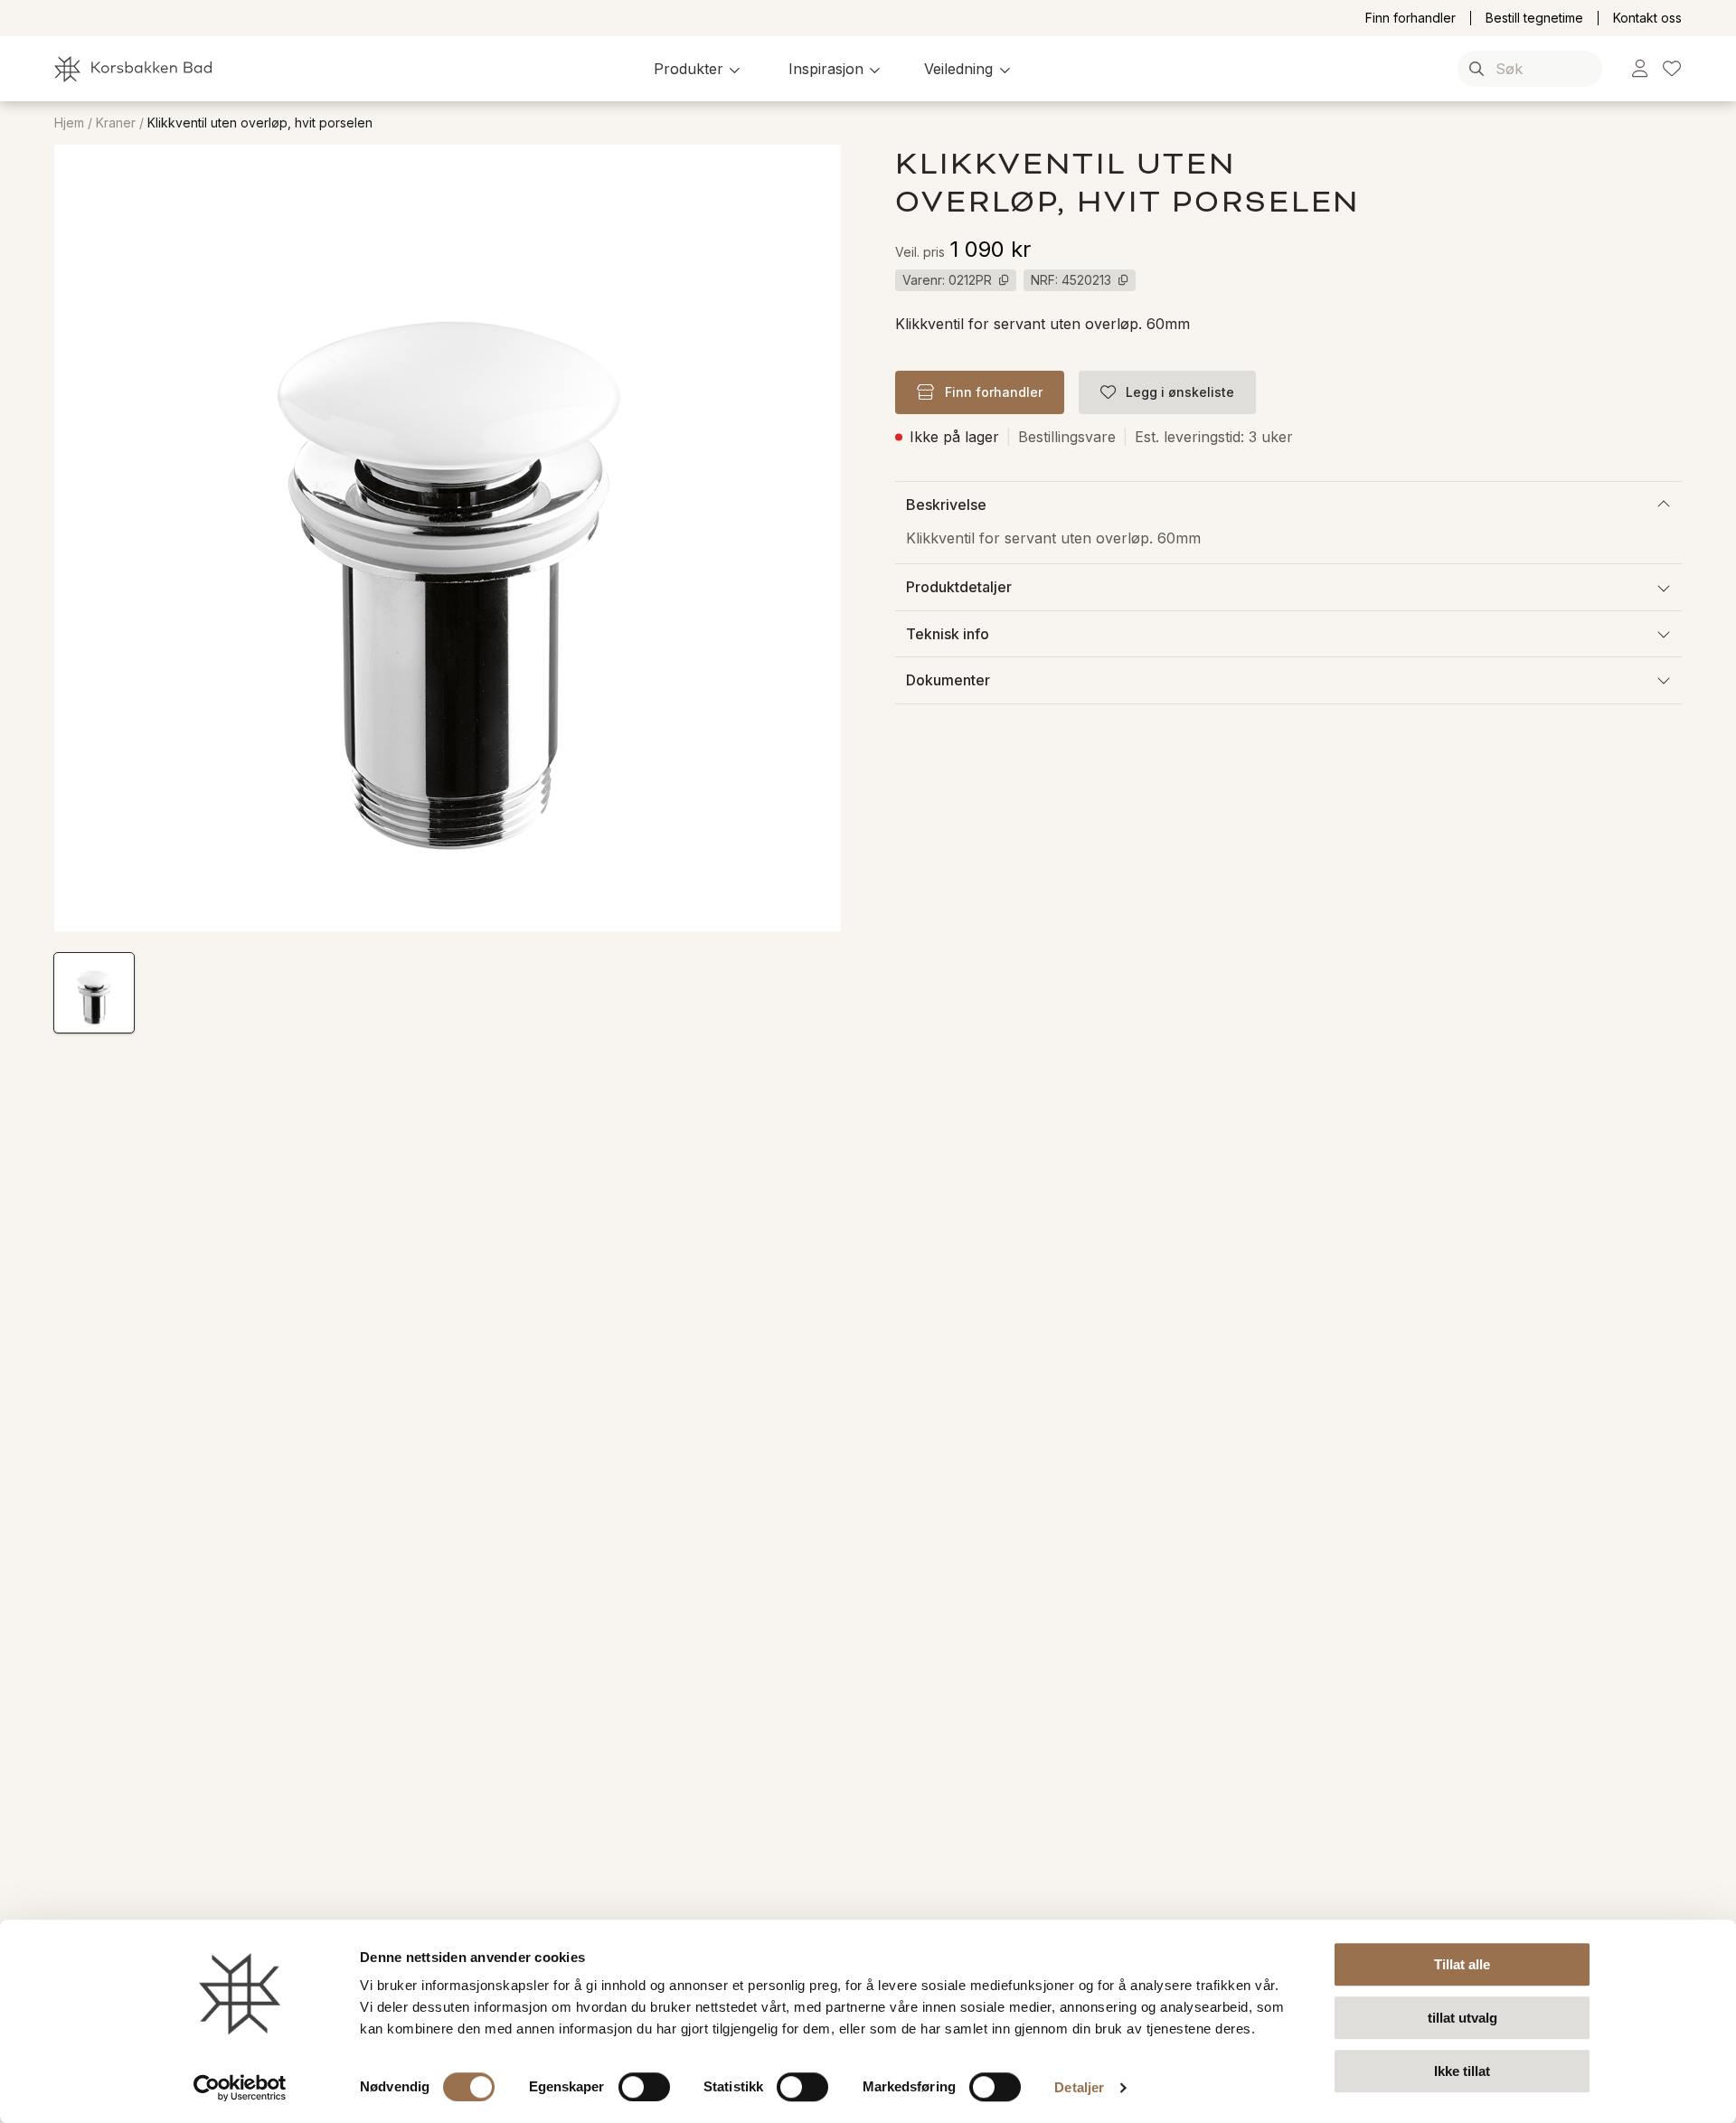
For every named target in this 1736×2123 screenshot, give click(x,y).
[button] (699, 69)
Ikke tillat (1462, 2071)
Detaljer (1079, 2087)
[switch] (644, 2087)
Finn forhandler (1410, 18)
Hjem (69, 123)
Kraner (116, 123)
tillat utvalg (1462, 2018)
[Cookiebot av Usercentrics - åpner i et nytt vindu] (240, 2088)
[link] (1640, 69)
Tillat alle (1462, 1964)
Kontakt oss (1647, 18)
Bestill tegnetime (1534, 18)
